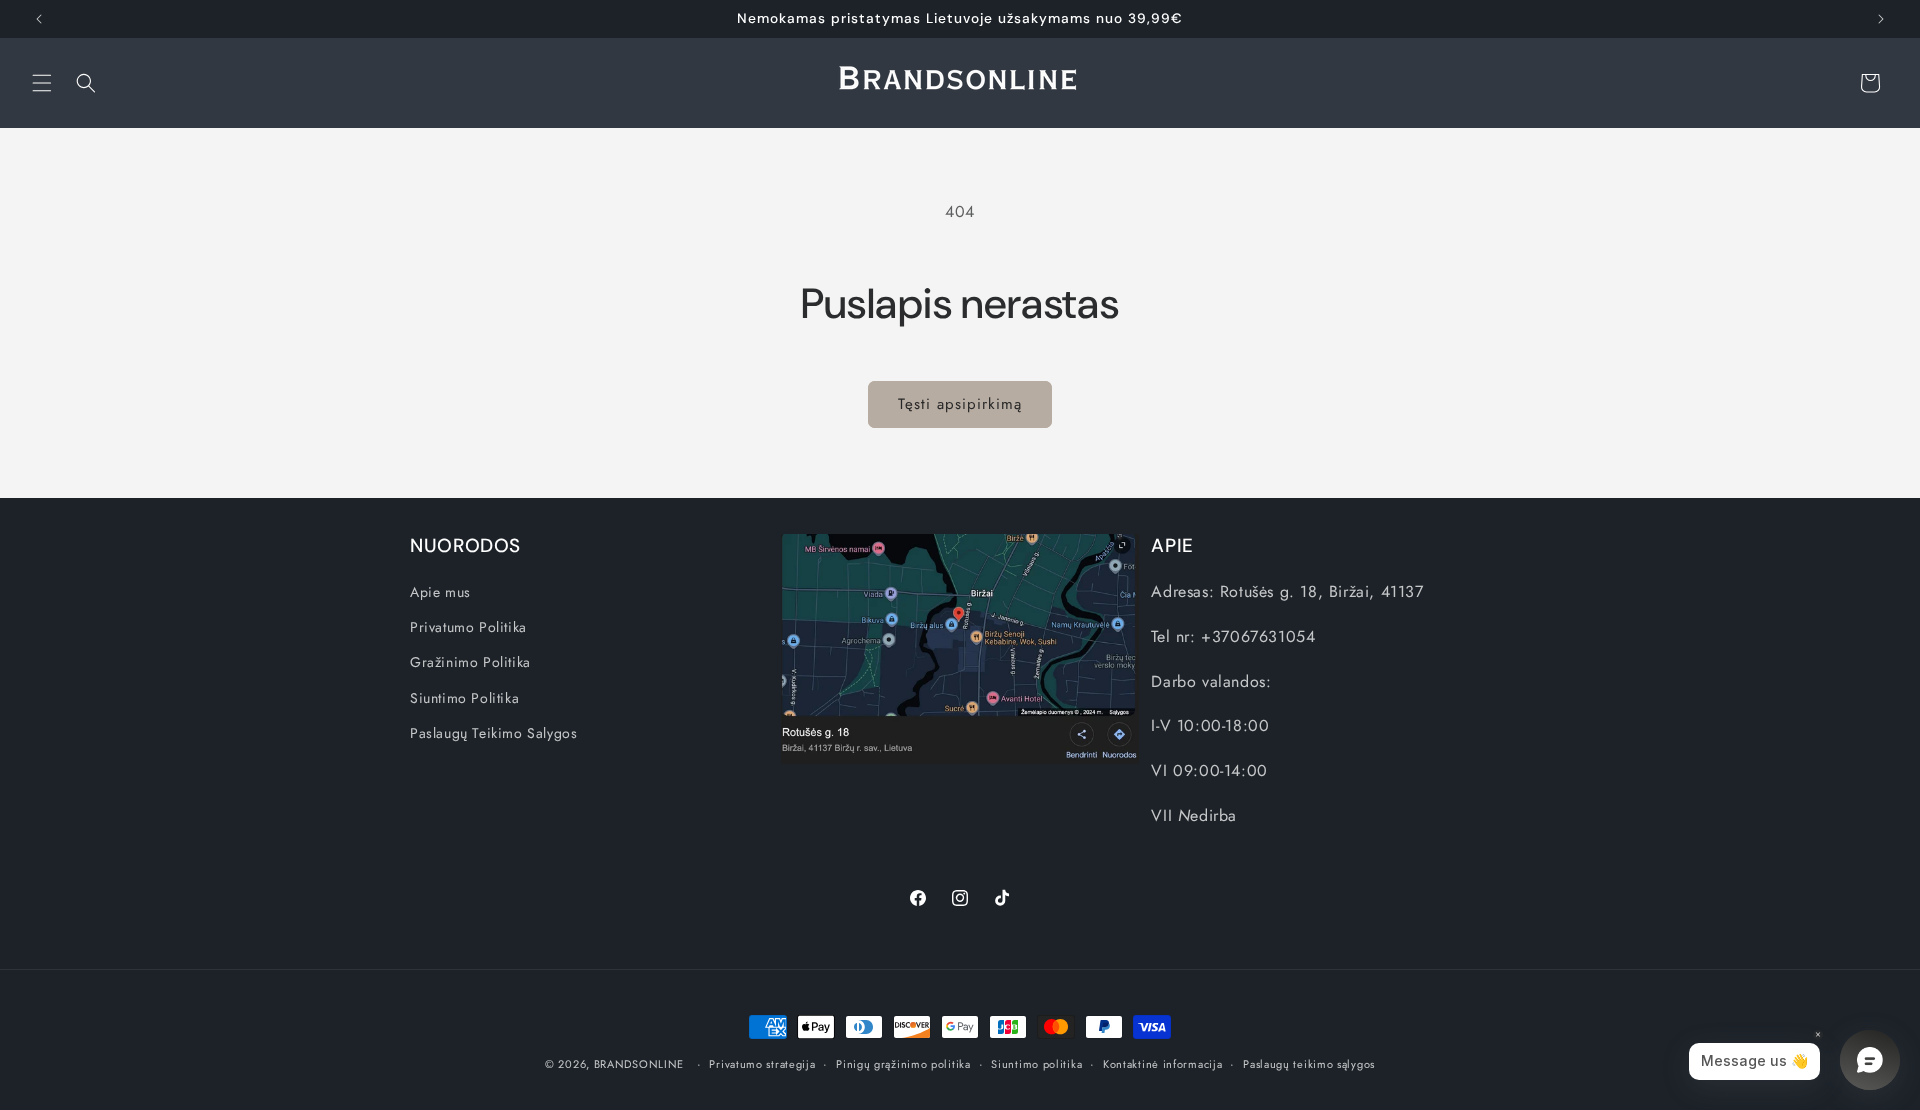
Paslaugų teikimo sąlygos (1309, 1064)
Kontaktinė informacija (1162, 1064)
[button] (42, 83)
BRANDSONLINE (639, 1064)
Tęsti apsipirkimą (960, 404)
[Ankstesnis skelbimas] (39, 19)
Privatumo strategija (762, 1064)
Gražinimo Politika (470, 662)
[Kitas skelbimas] (1881, 19)
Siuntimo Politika (464, 698)
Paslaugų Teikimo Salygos (493, 733)
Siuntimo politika (1036, 1064)
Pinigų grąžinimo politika (903, 1064)
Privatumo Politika (468, 627)
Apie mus (440, 592)
